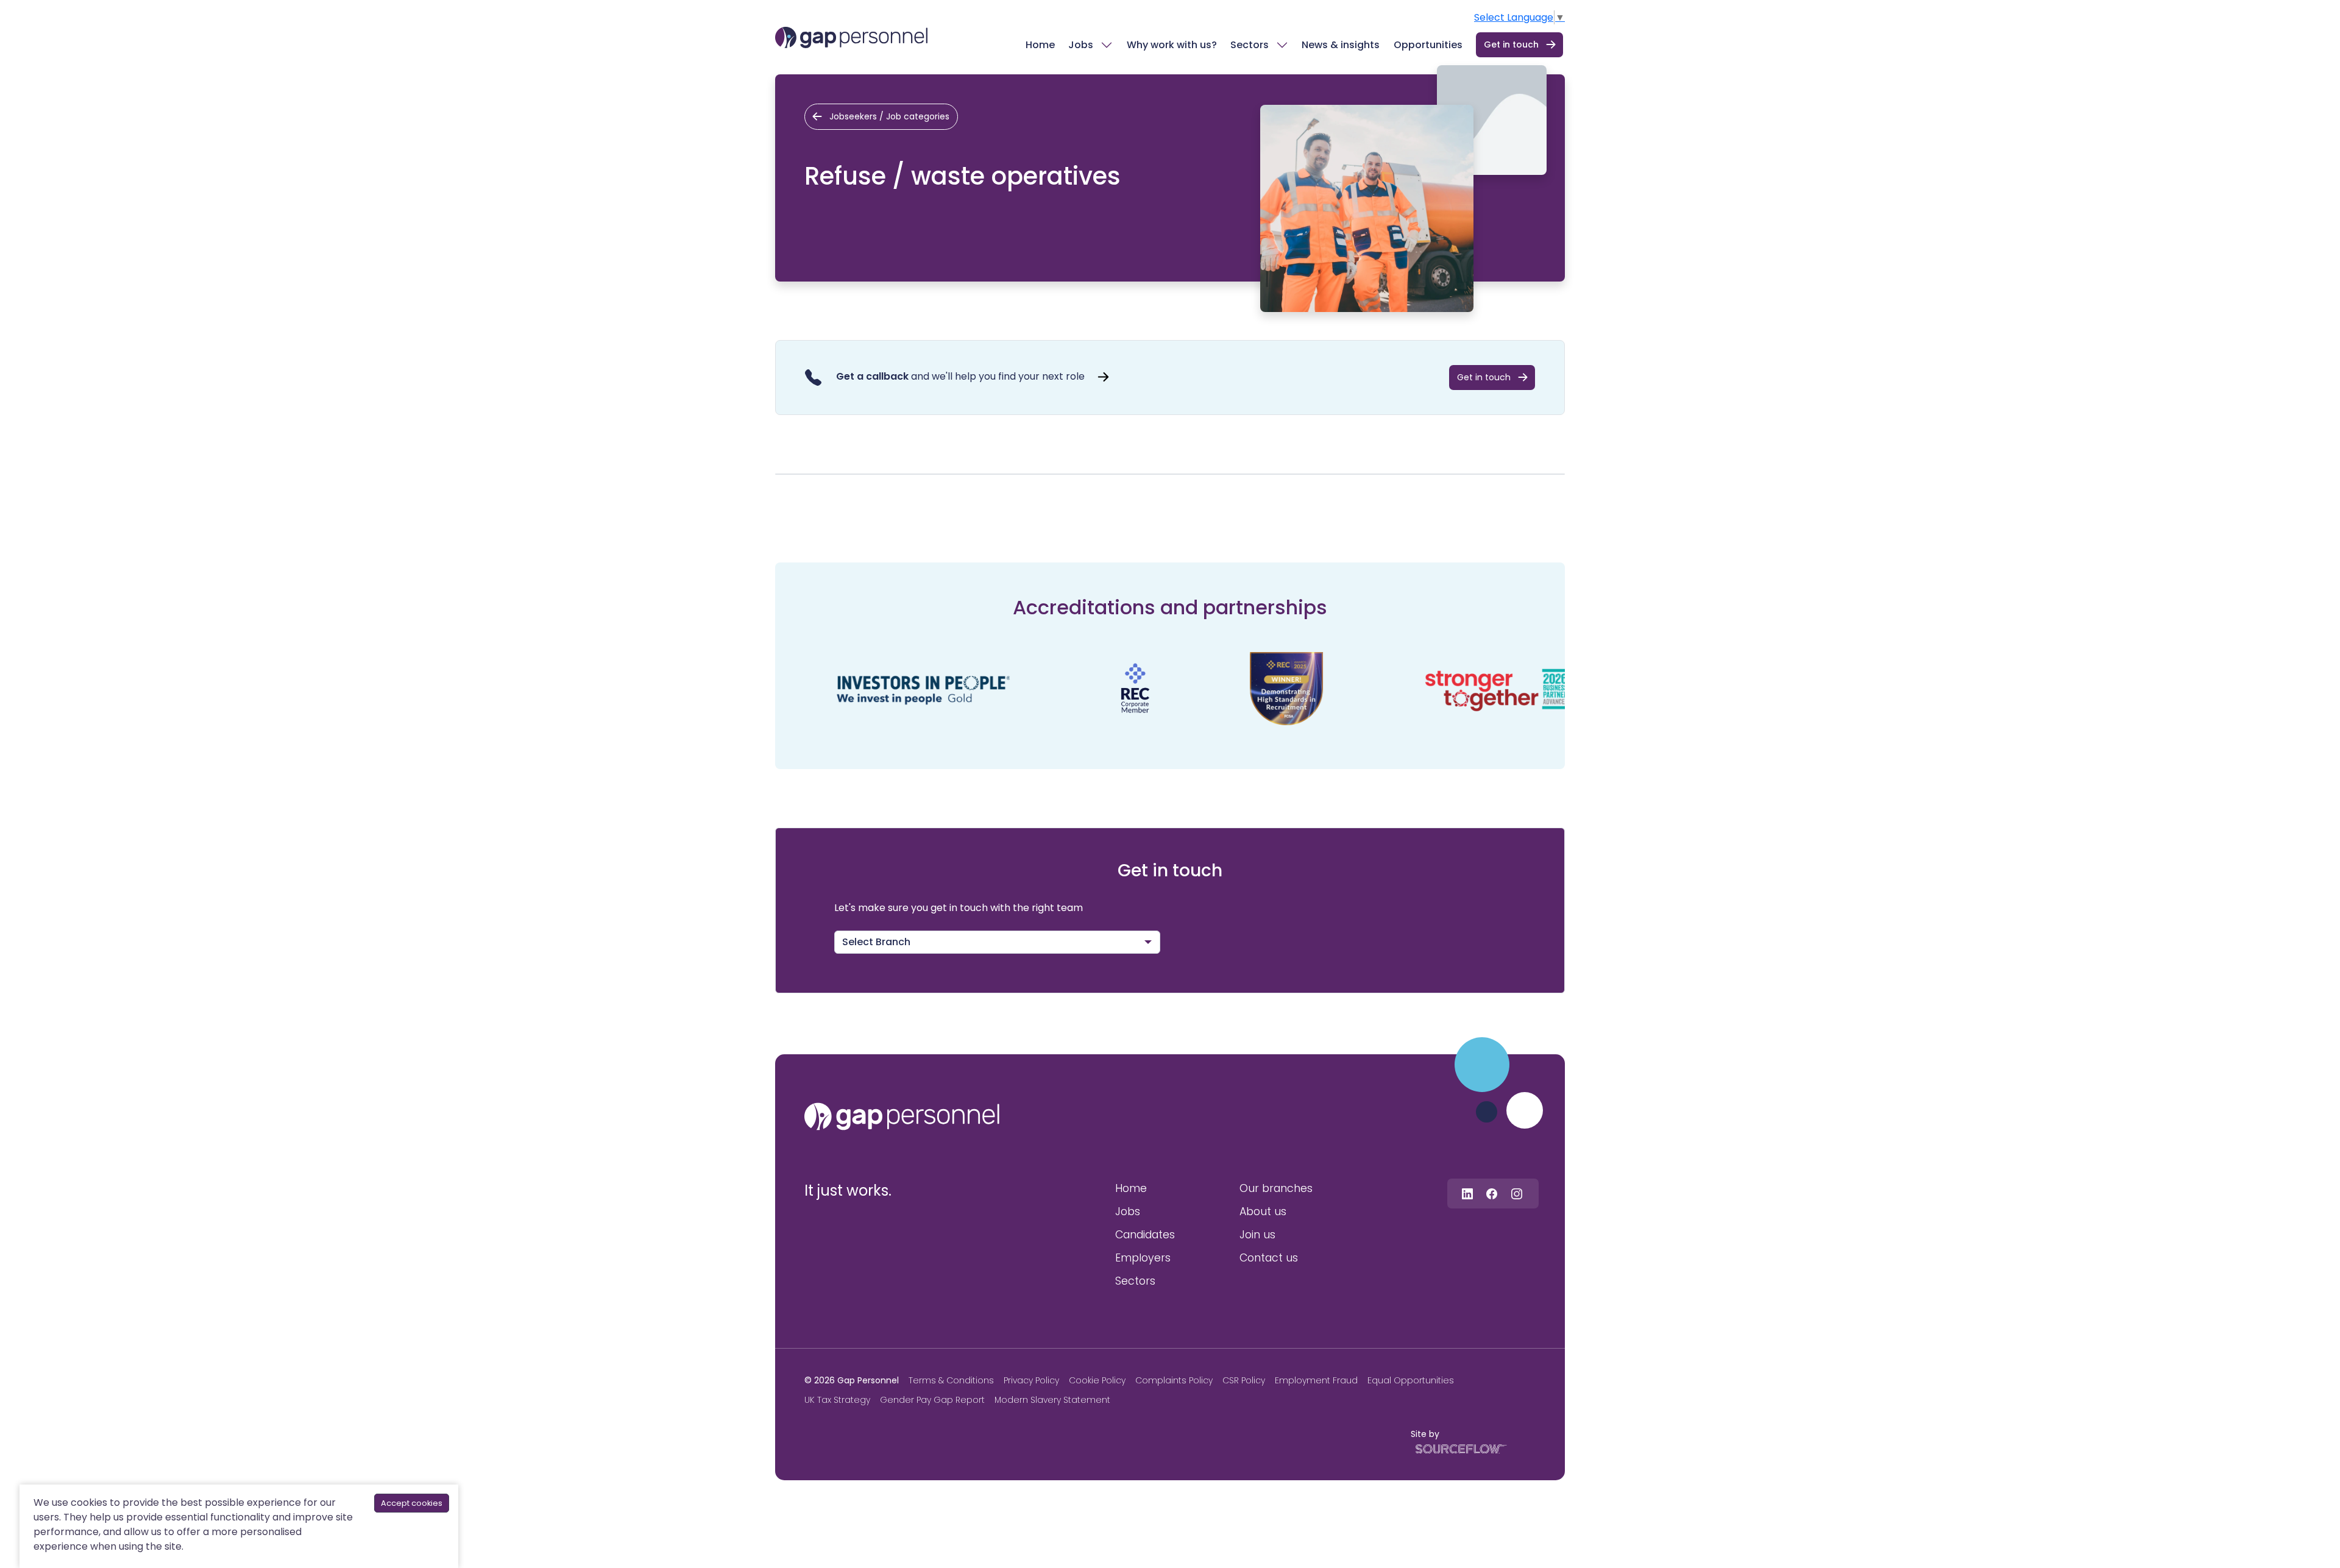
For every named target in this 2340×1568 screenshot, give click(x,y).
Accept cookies (412, 1503)
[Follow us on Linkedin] (1467, 1194)
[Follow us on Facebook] (1492, 1194)
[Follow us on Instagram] (1517, 1194)
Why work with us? (1172, 45)
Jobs (1081, 45)
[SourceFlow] (1459, 1448)
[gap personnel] (902, 1116)
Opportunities (1428, 45)
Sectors (1250, 45)
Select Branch (876, 942)
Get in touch (1511, 44)
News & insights (1341, 45)
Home (1040, 45)
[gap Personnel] (851, 37)
